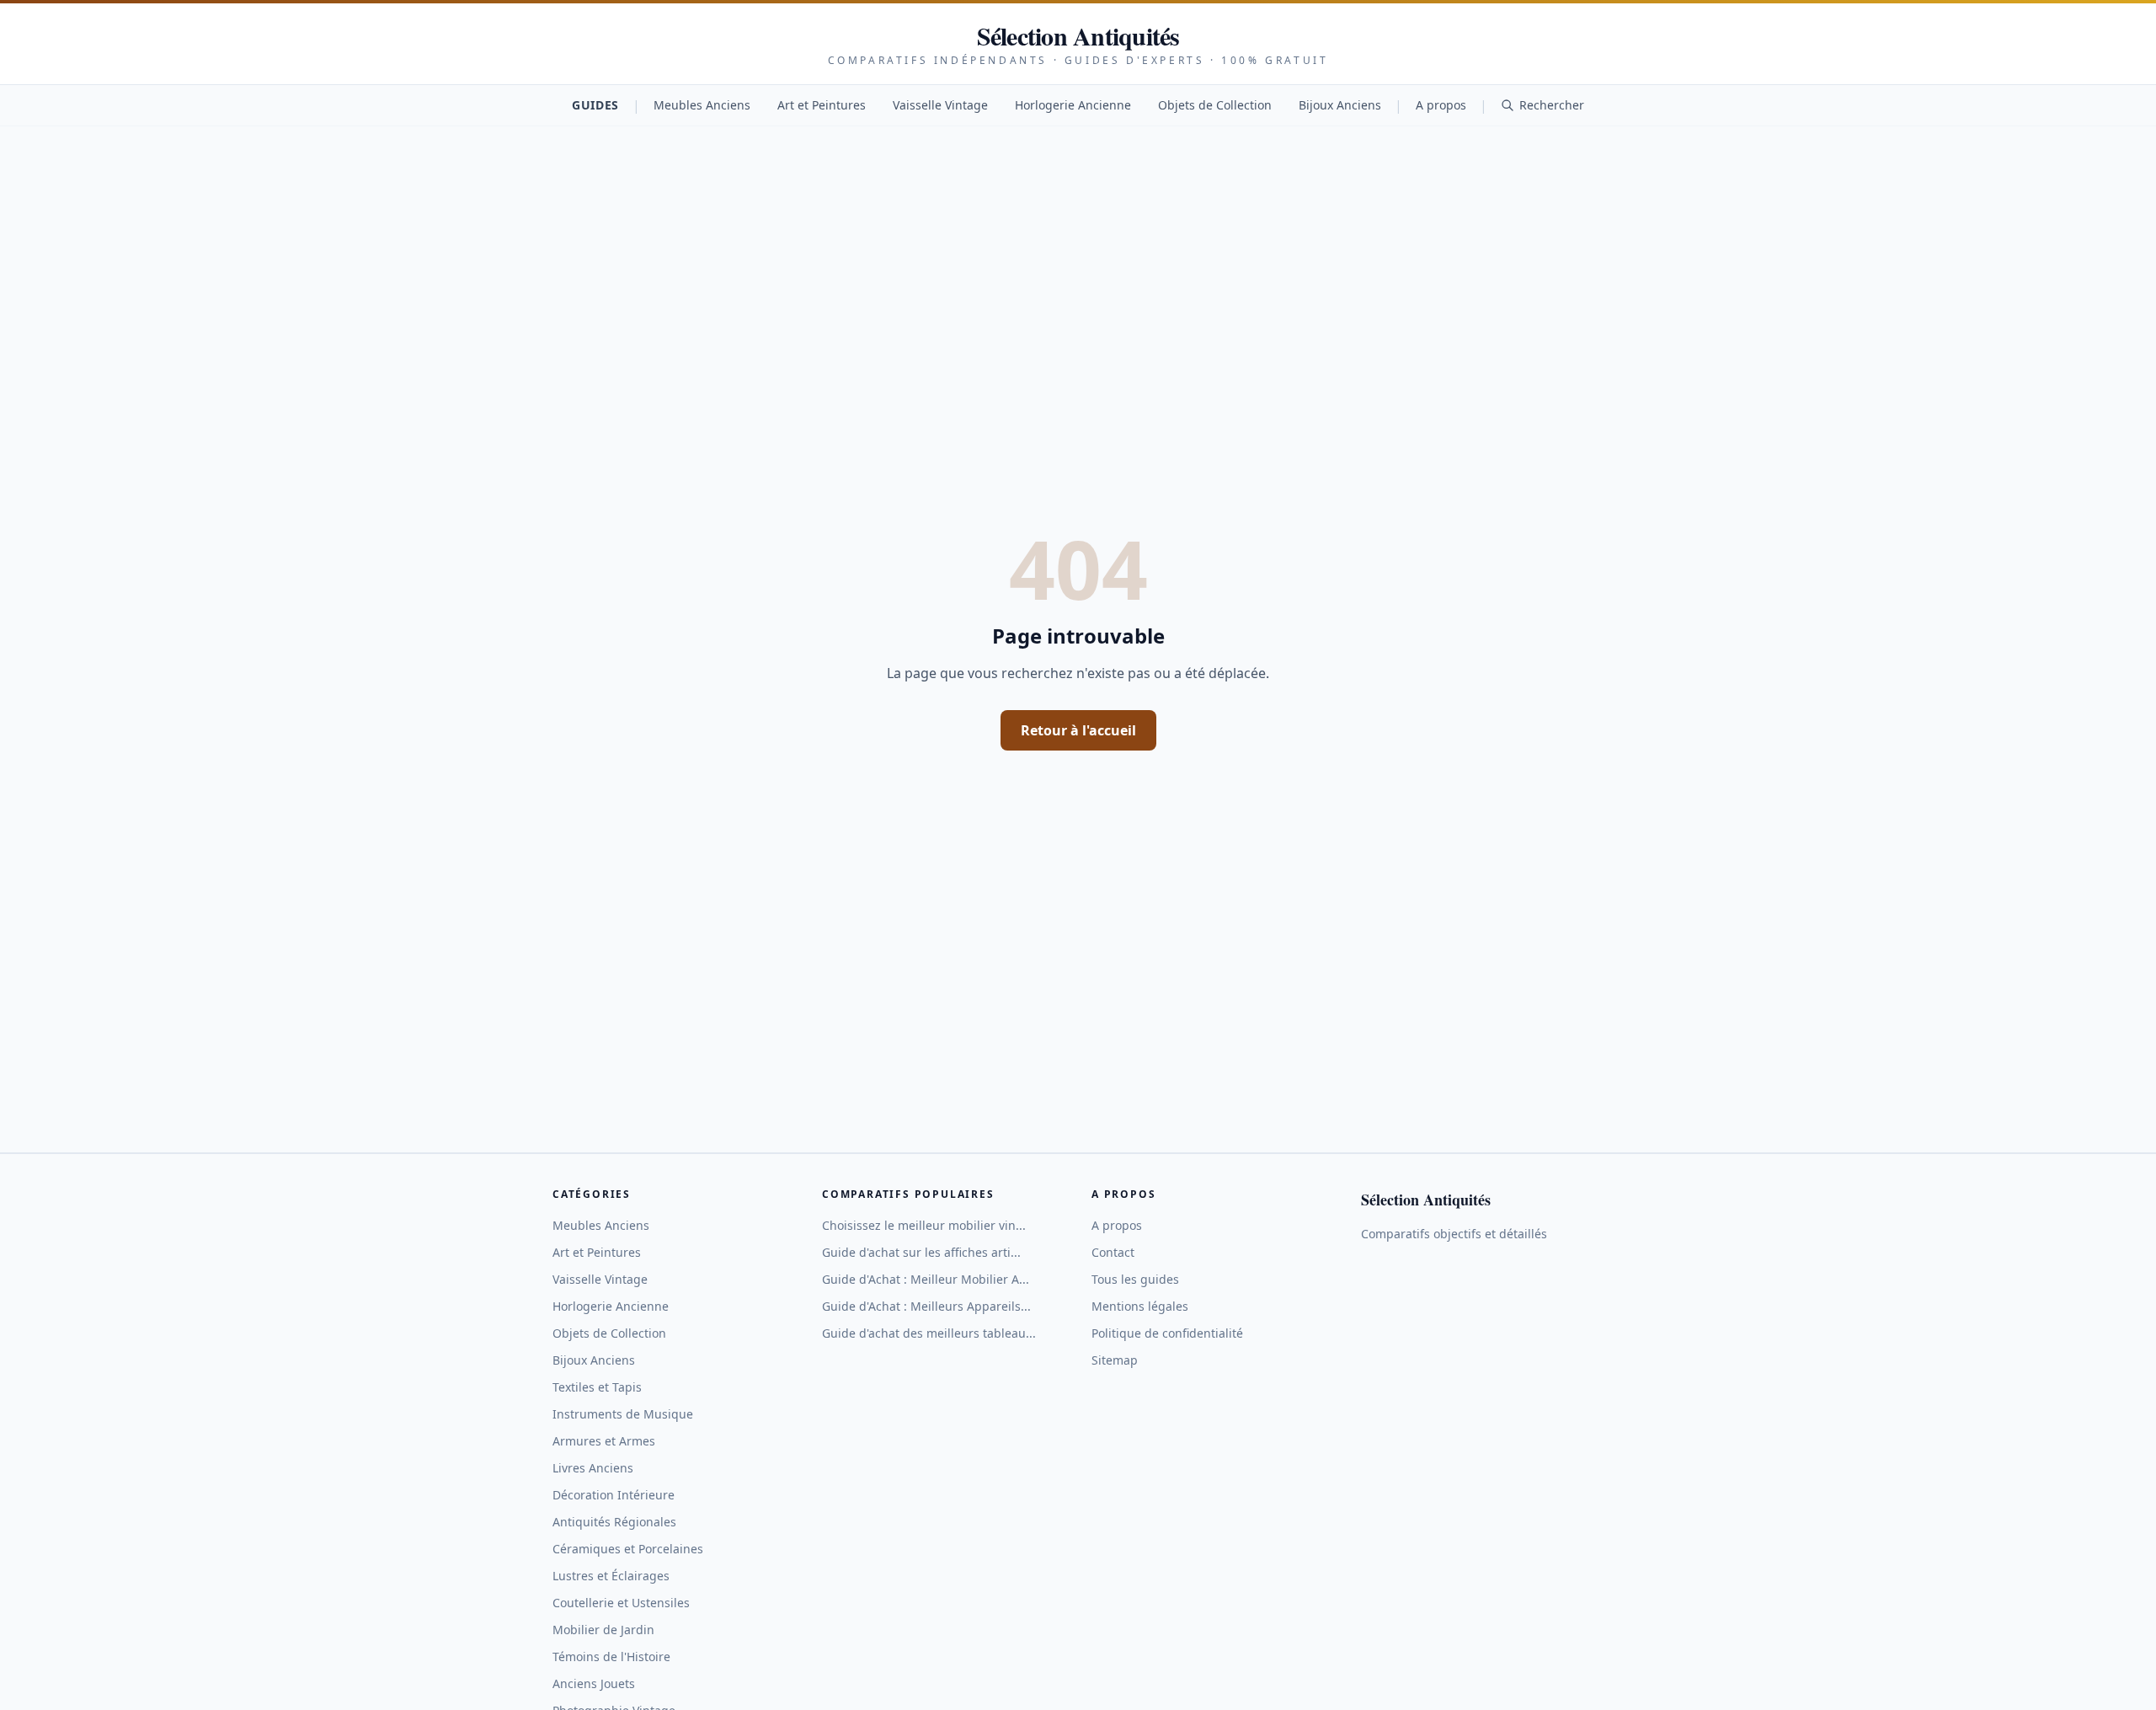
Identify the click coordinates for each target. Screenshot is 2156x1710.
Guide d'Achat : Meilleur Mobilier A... (926, 1279)
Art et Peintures (822, 105)
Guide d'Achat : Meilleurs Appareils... (926, 1306)
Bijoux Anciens (1340, 105)
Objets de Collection (1215, 105)
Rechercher (1552, 105)
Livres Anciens (593, 1468)
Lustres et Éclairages (611, 1576)
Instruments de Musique (623, 1414)
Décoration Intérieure (614, 1495)
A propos (1441, 105)
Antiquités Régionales (614, 1522)
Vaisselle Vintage (940, 105)
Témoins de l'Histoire (611, 1657)
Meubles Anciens (702, 105)
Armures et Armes (604, 1441)
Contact (1113, 1252)
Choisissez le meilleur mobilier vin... (924, 1225)
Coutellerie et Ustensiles (621, 1603)
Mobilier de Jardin (603, 1630)
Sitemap (1115, 1360)
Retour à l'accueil (1078, 730)
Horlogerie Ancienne (1073, 105)
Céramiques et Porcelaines (628, 1549)
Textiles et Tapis (597, 1387)
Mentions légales (1140, 1306)
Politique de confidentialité (1167, 1333)
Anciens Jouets (594, 1683)
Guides (595, 105)
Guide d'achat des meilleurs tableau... (929, 1333)
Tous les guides (1135, 1279)
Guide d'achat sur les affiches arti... (921, 1252)
